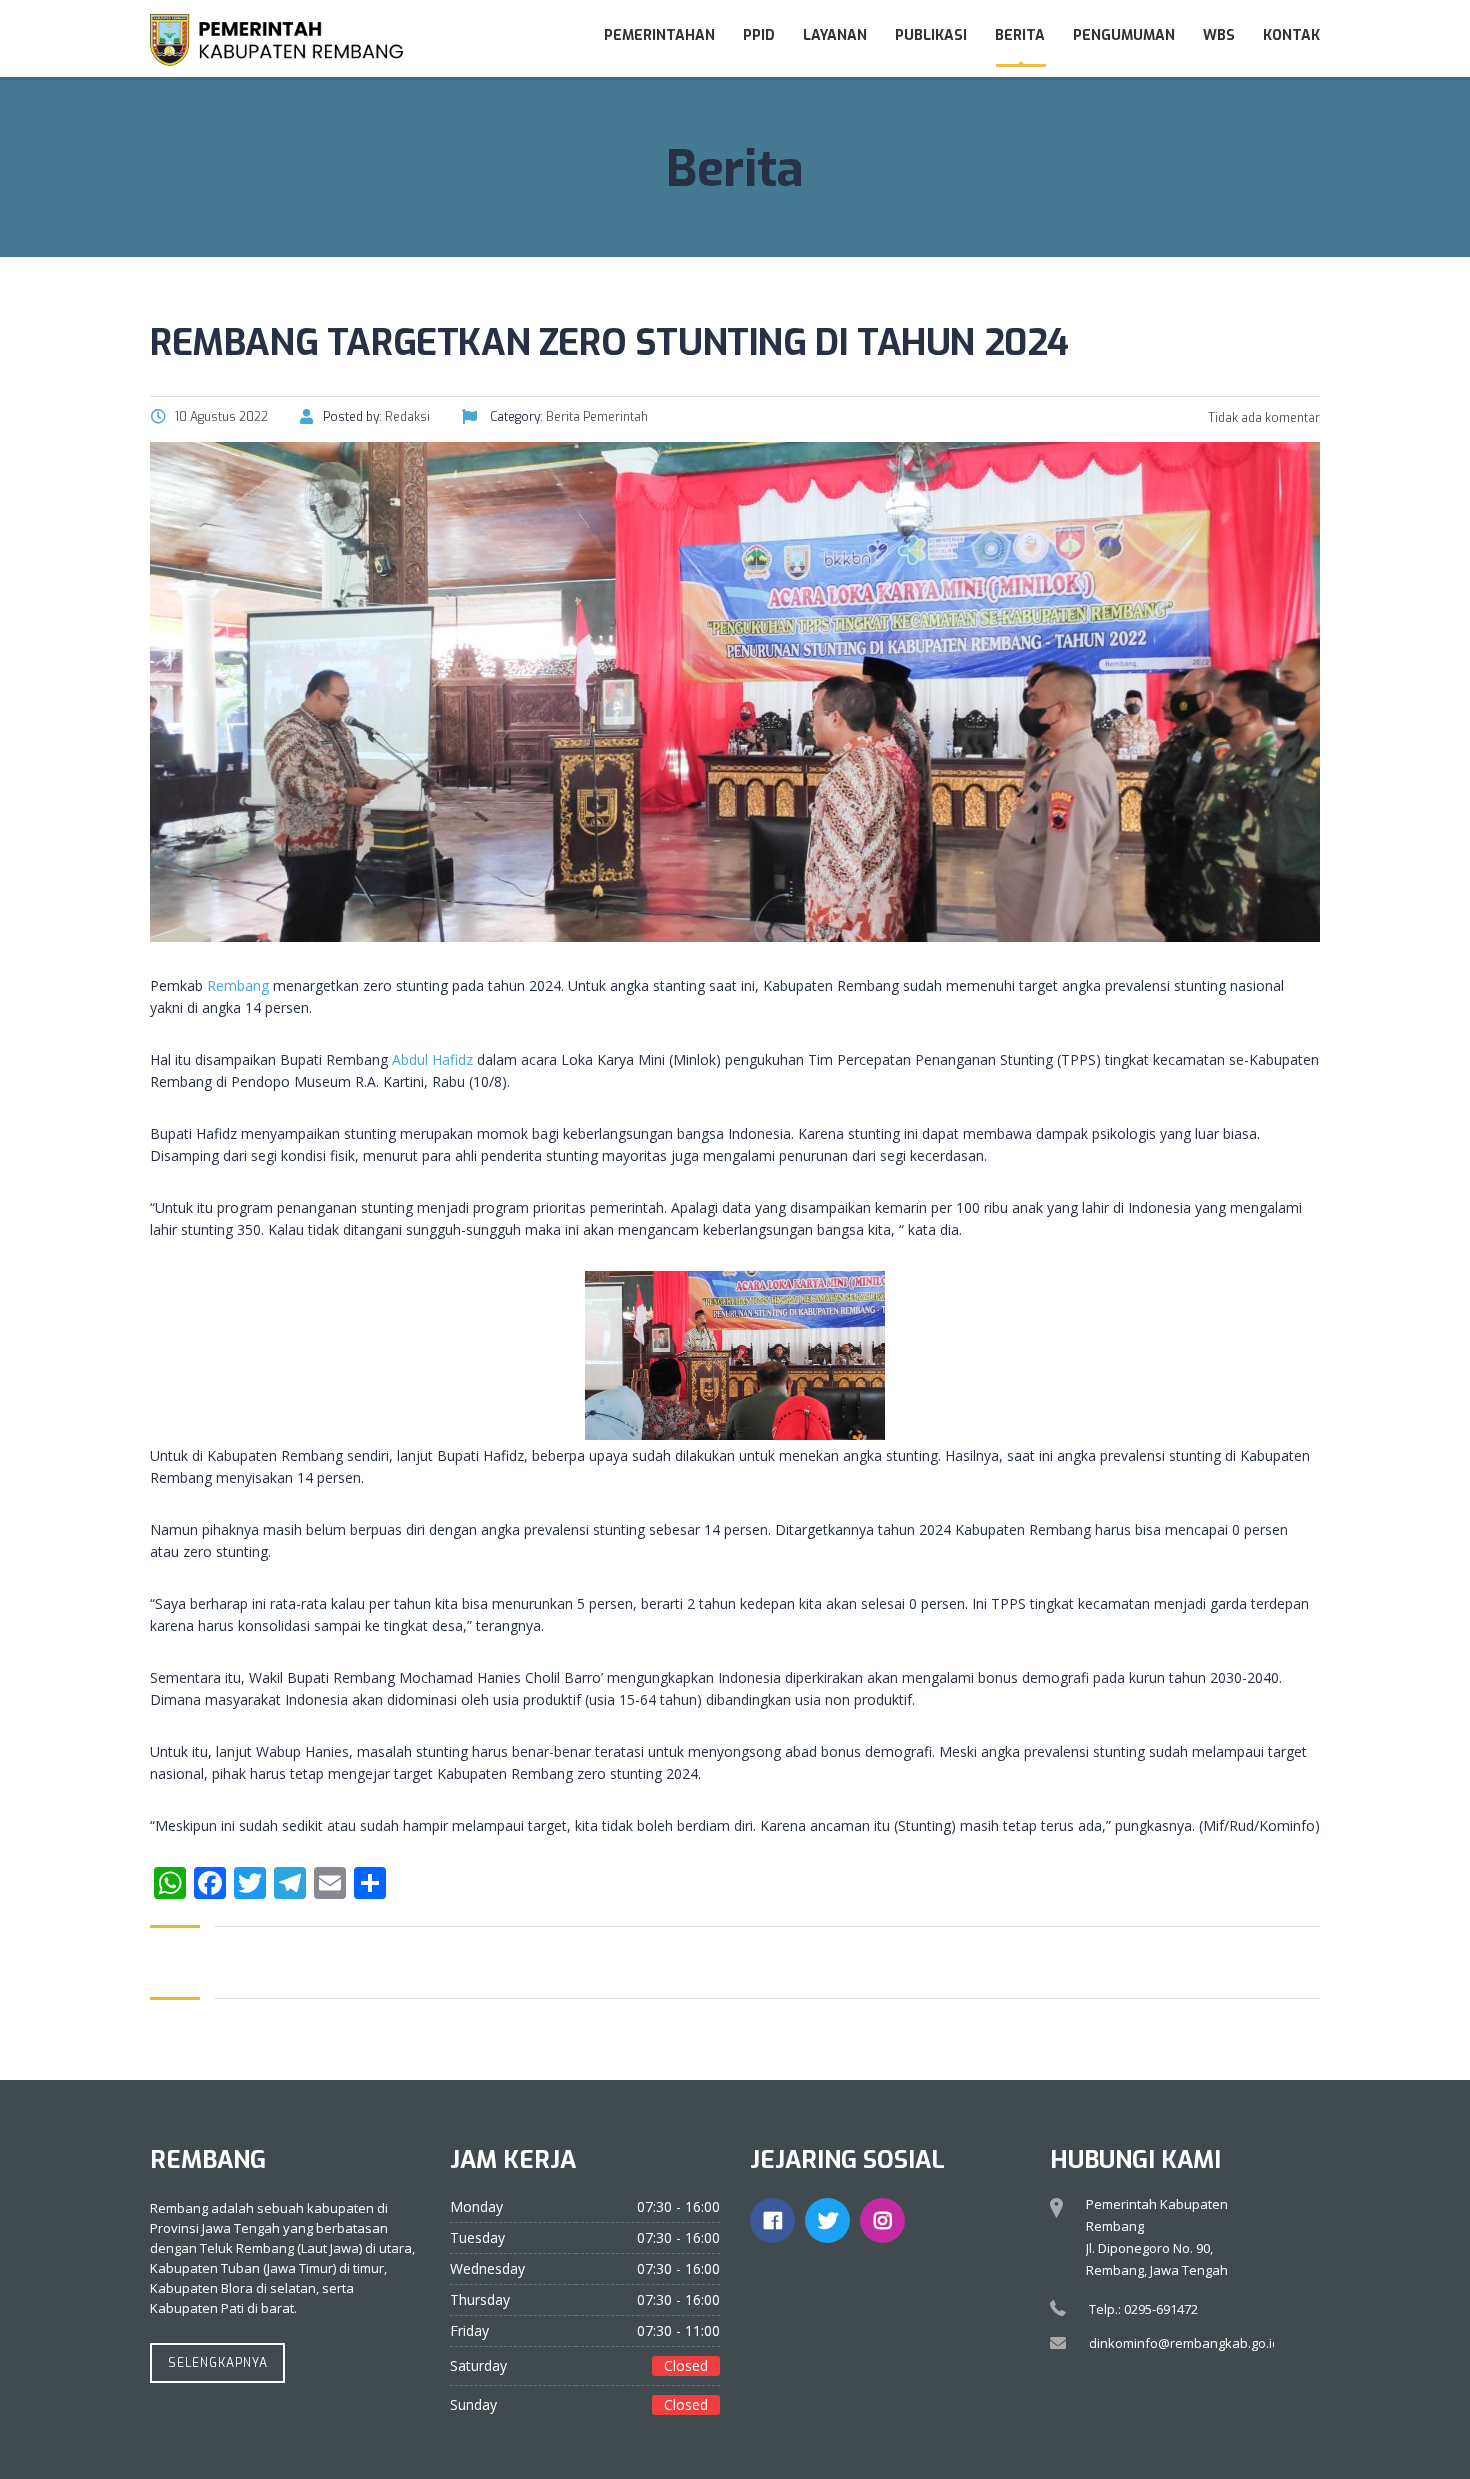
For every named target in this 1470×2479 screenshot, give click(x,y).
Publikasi (931, 35)
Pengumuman (1124, 35)
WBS (1219, 35)
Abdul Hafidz (432, 1059)
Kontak (1291, 35)
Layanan (835, 35)
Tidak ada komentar (1262, 418)
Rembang (238, 985)
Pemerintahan (659, 35)
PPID (759, 35)
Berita (1020, 35)
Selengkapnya (218, 2363)
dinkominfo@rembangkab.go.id (1184, 2343)
